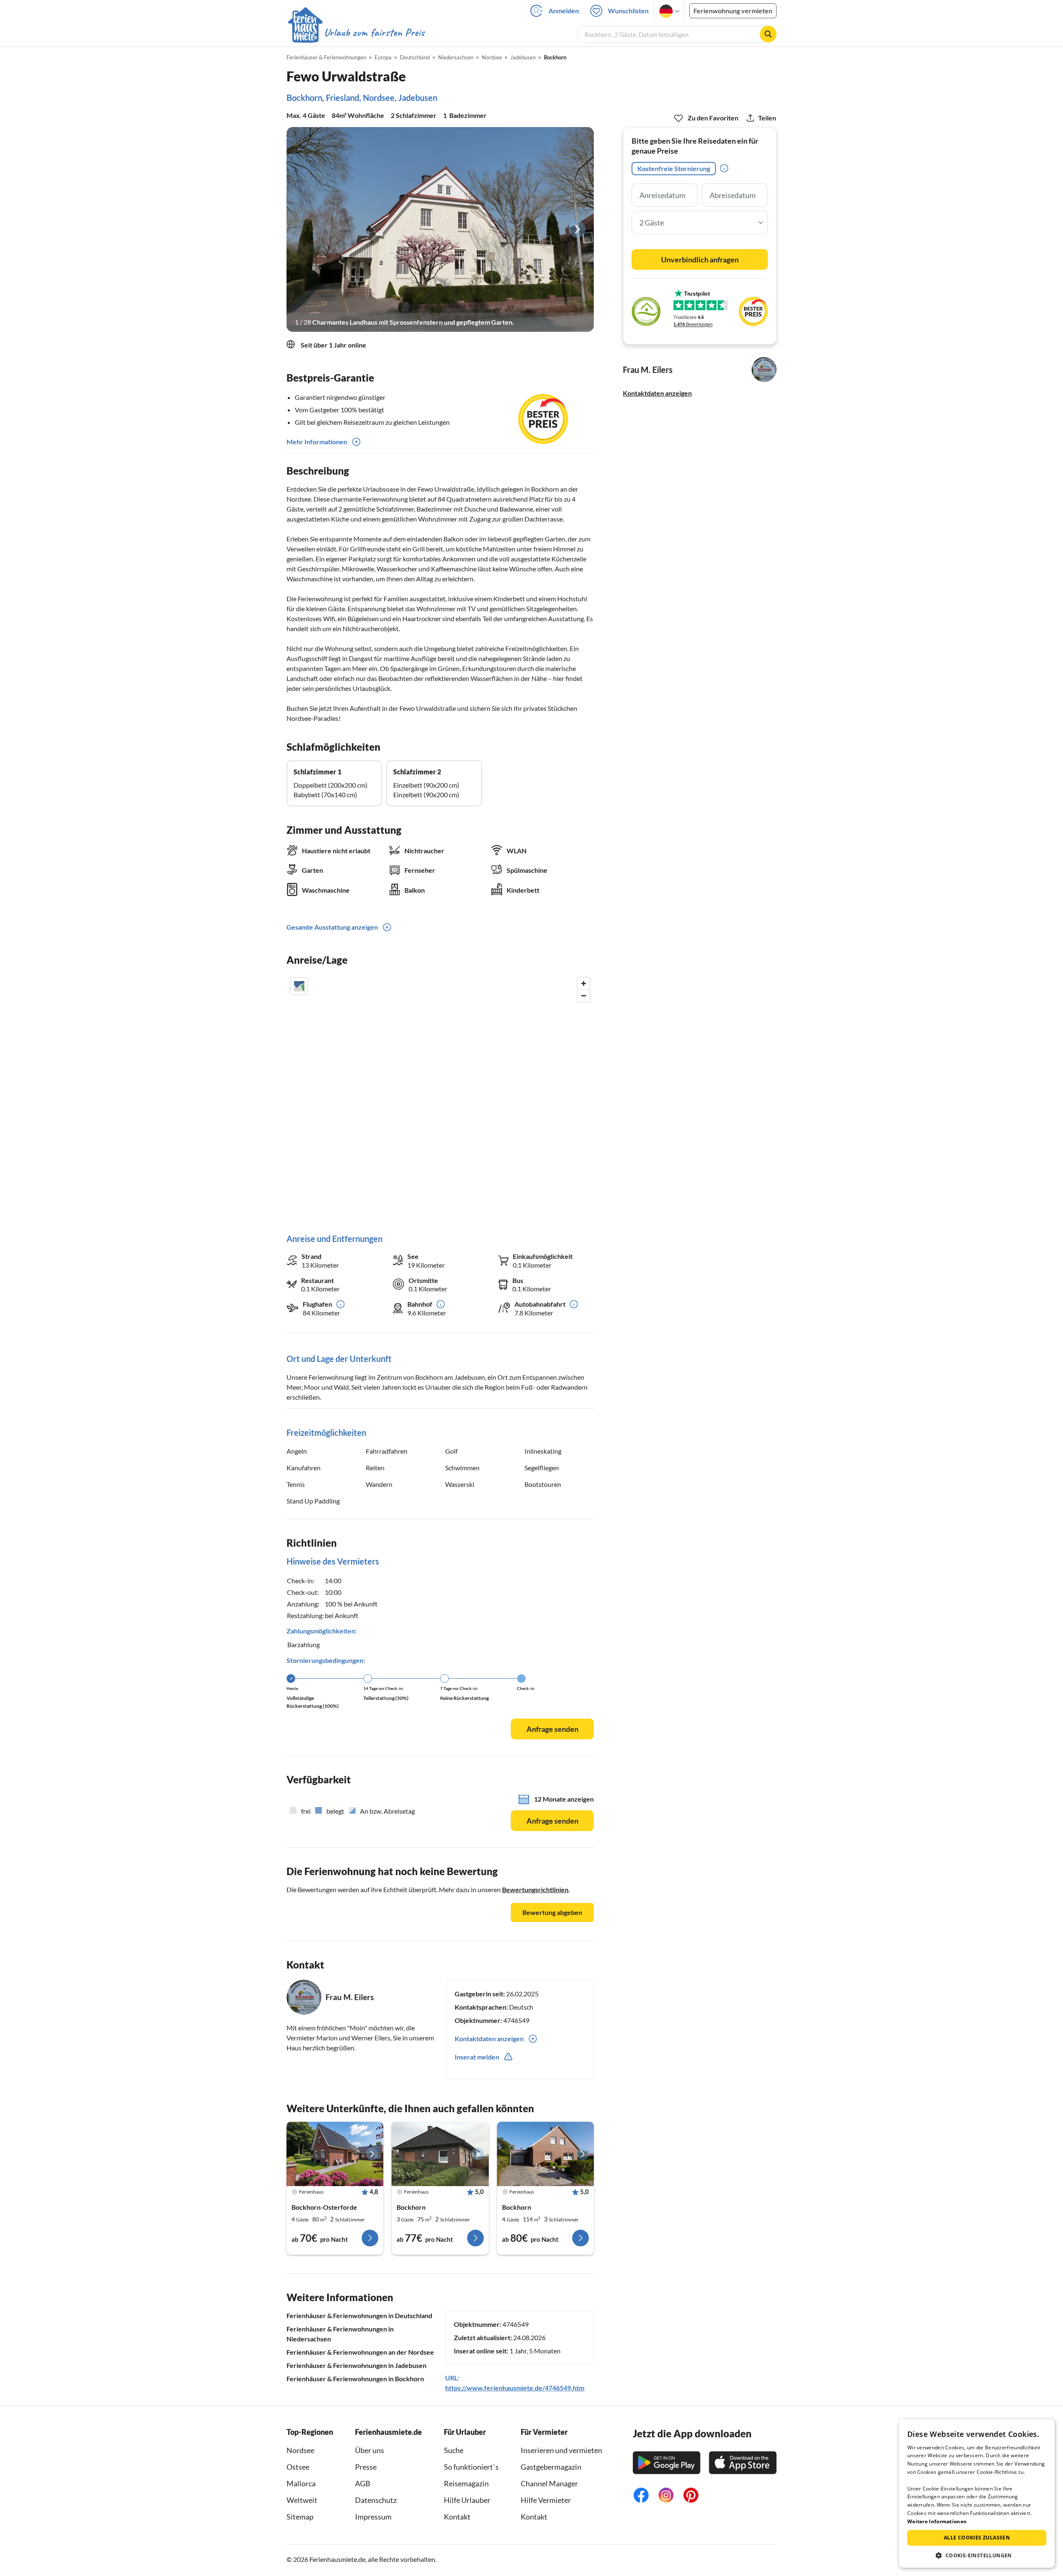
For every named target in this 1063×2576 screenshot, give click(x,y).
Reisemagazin (466, 2483)
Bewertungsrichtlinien (535, 1889)
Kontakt (457, 2517)
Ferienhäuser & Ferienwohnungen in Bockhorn (355, 2379)
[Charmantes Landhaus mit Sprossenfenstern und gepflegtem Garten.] (440, 229)
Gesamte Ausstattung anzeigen (332, 927)
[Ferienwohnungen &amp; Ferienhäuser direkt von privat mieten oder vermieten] (356, 33)
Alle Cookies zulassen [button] (977, 2538)
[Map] (440, 1097)
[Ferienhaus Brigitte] (545, 2154)
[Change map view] (299, 986)
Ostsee (298, 2467)
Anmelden (564, 11)
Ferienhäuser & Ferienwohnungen (326, 57)
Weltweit (302, 2500)
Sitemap (300, 2517)
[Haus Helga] (440, 2154)
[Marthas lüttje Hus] (335, 2154)
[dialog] (977, 2493)
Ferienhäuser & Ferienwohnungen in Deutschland (359, 2315)
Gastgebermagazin (551, 2467)
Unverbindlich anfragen (700, 260)
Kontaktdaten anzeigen (657, 393)
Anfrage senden (552, 1729)
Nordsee (300, 2450)
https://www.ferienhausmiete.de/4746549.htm (515, 2388)
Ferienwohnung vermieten (733, 11)
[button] (977, 2555)
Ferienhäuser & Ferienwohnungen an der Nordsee (360, 2352)
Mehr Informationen (317, 442)
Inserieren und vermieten (561, 2450)
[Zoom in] (584, 983)
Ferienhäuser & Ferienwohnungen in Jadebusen (356, 2365)
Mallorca (301, 2483)
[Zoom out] (584, 995)
